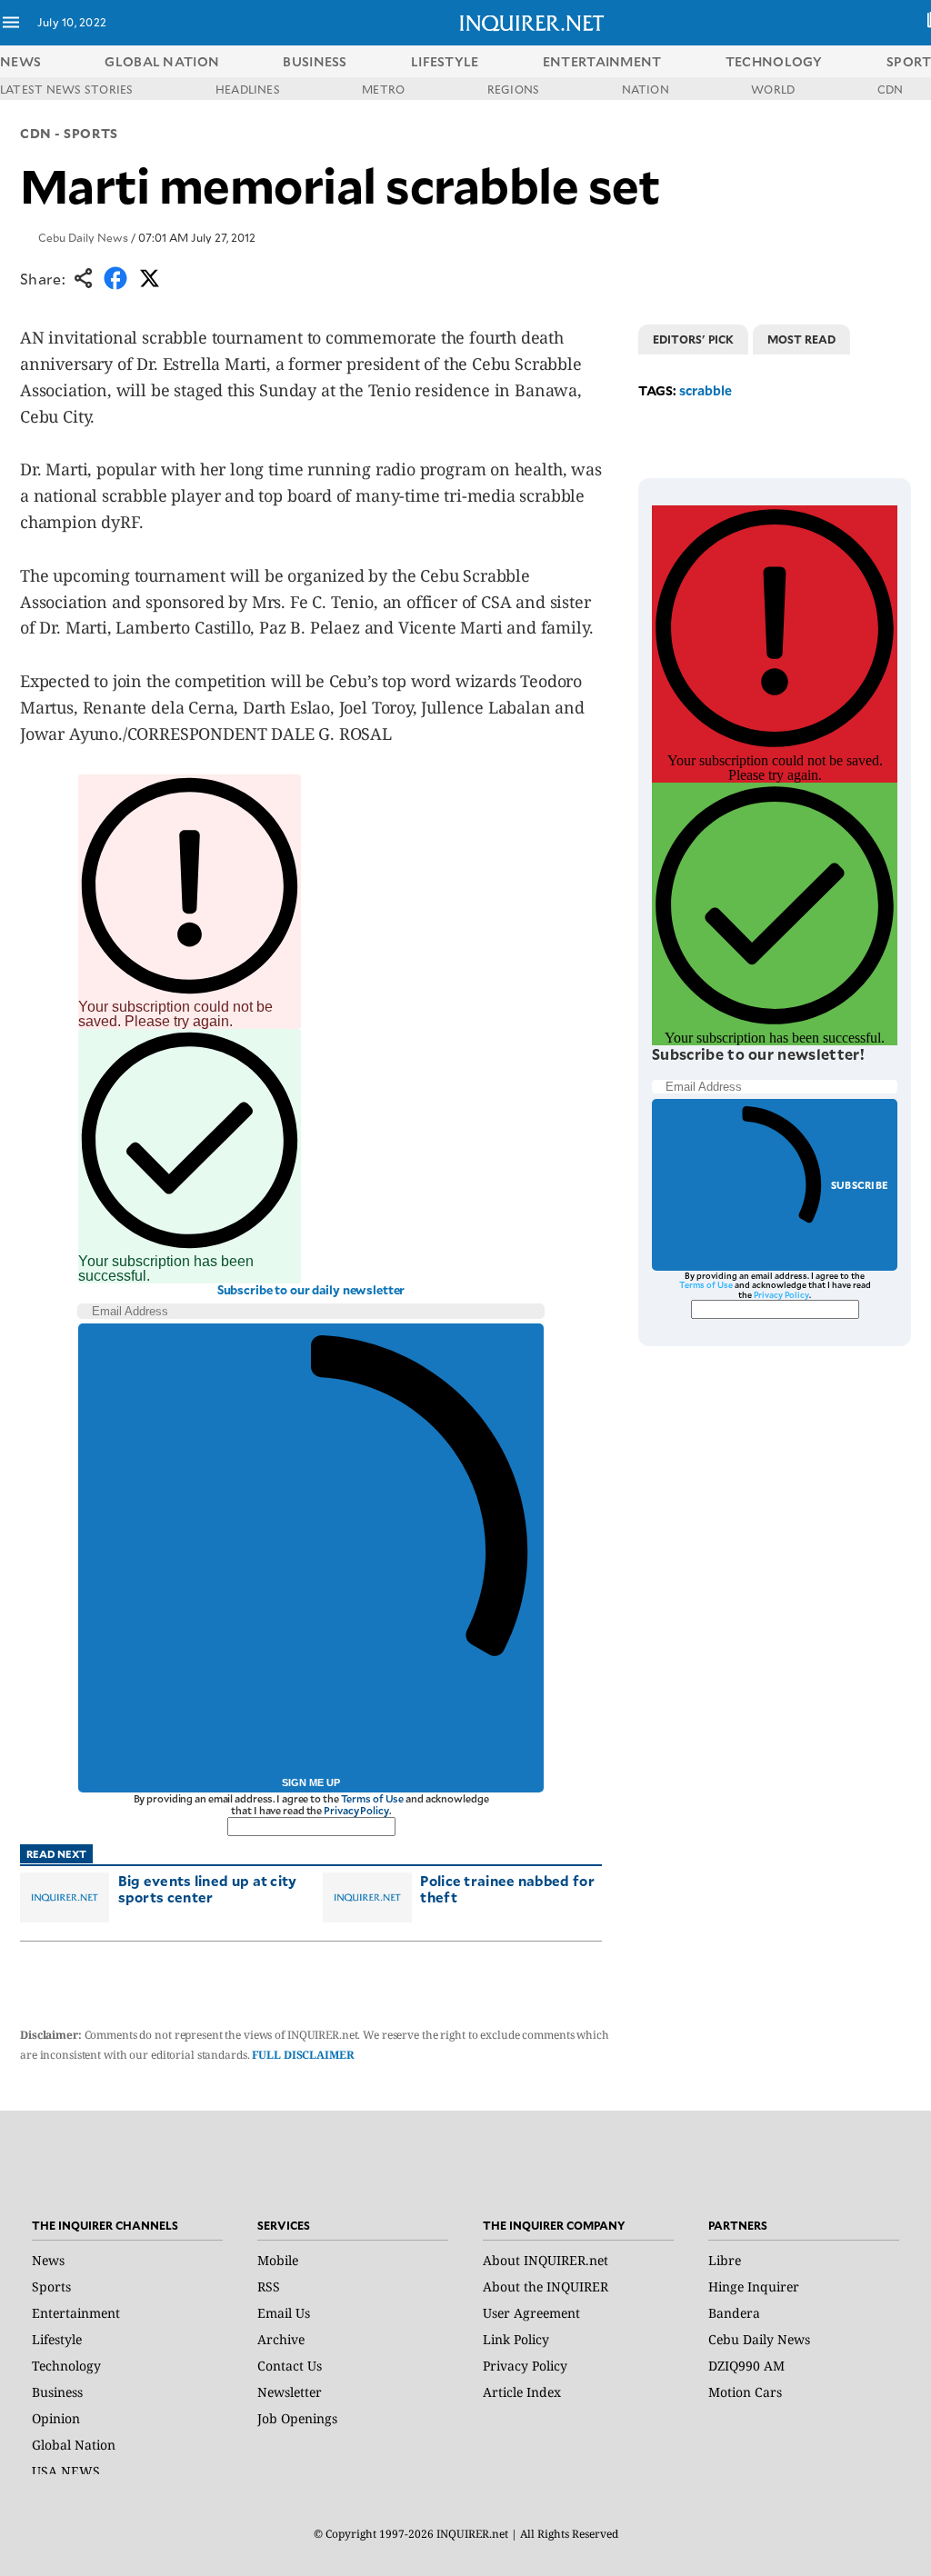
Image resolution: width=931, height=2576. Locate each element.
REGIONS (514, 89)
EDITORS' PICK (693, 339)
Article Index (522, 2392)
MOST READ (801, 339)
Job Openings (297, 2418)
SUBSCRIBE (860, 1185)
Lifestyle (57, 2339)
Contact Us (290, 2366)
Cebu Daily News (83, 237)
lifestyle (445, 61)
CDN (891, 89)
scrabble (706, 390)
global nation (162, 61)
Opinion (56, 2418)
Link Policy (516, 2339)
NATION (646, 89)
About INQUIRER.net (546, 2260)
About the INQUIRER (546, 2286)
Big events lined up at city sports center (208, 1888)
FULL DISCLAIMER (303, 2055)
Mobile (278, 2260)
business (315, 61)
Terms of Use (373, 1798)
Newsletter (290, 2392)
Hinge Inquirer (754, 2286)
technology (774, 61)
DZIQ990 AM (746, 2366)
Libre (725, 2260)
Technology (66, 2366)
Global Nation (74, 2445)
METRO (383, 89)
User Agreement (531, 2313)
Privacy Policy (356, 1810)
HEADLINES (248, 89)
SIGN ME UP (311, 1782)
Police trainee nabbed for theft (507, 1888)
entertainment (602, 61)
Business (57, 2392)
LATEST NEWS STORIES (67, 89)
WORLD (773, 89)
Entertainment (76, 2313)
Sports (51, 2286)
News (20, 61)
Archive (281, 2339)
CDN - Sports (69, 133)
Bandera (734, 2313)
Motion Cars (745, 2392)
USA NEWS (66, 2471)
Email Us (284, 2313)
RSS (269, 2286)
